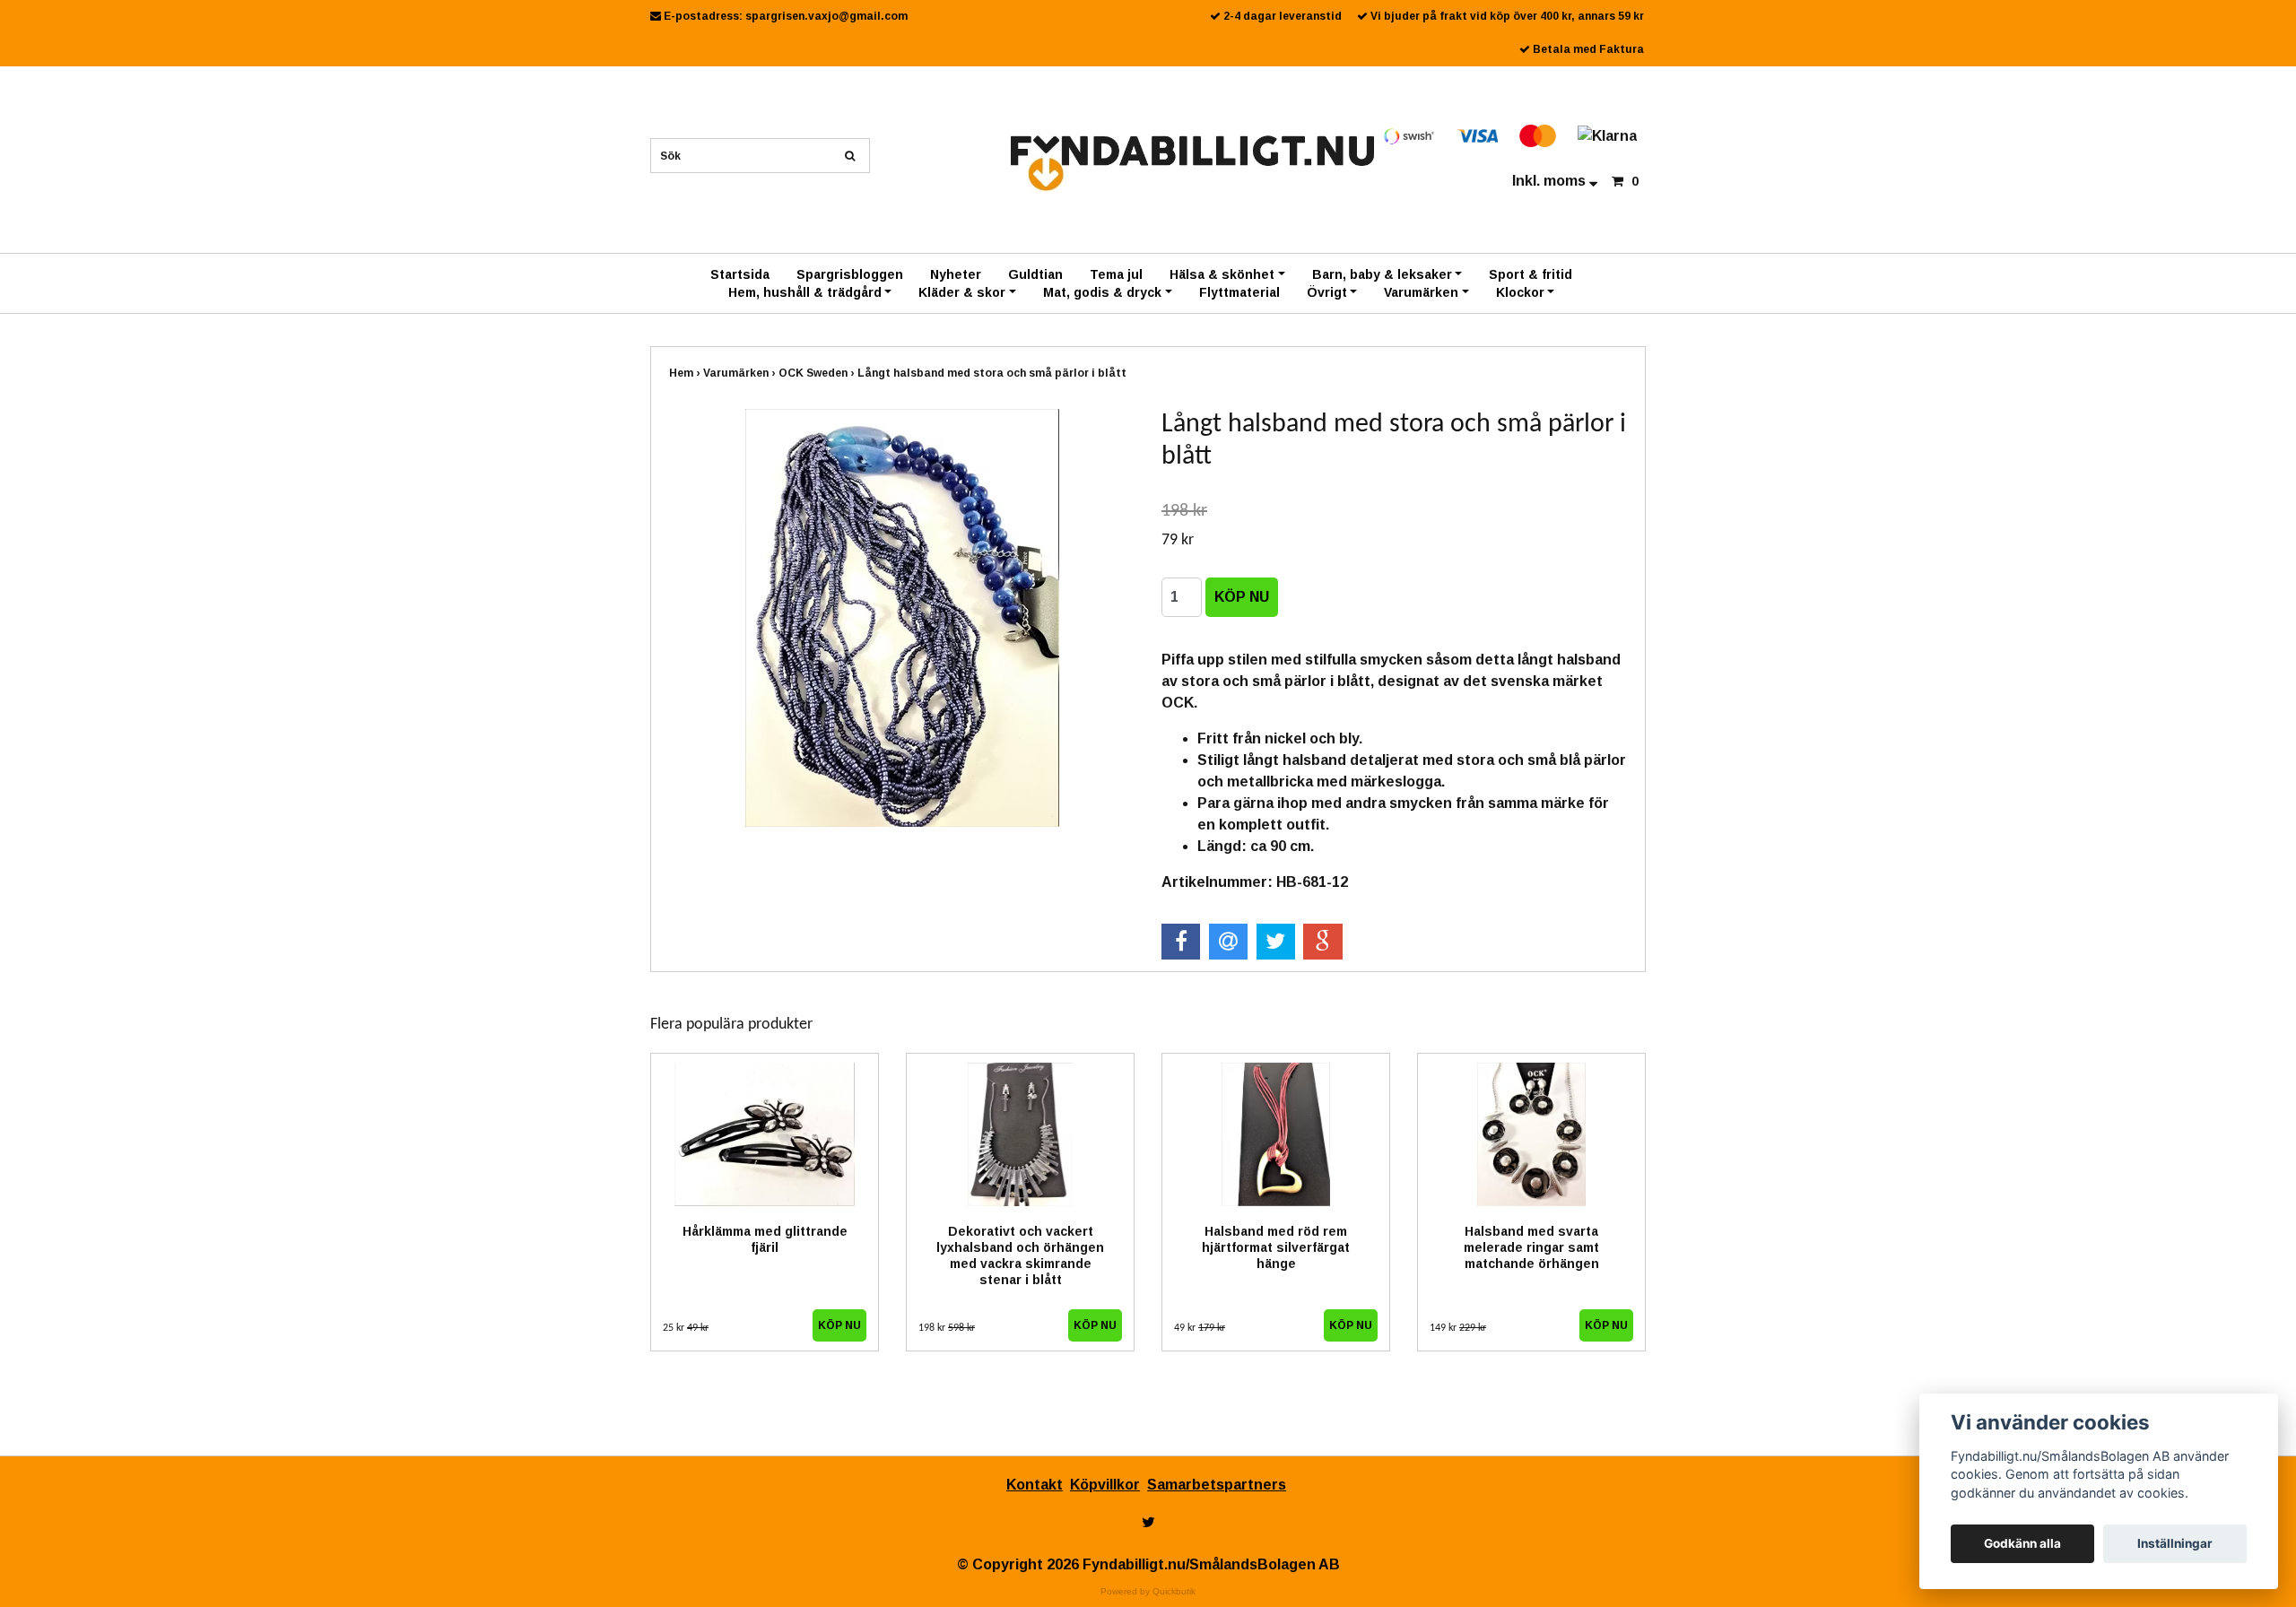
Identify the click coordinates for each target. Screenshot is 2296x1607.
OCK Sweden (818, 373)
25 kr (686, 1328)
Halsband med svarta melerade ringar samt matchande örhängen (1531, 1247)
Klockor (1520, 292)
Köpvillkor (1105, 1485)
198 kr (947, 1328)
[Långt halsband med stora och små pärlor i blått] (902, 618)
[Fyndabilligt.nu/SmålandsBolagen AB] (1192, 162)
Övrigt (1327, 292)
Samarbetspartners (1217, 1485)
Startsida (740, 274)
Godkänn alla (2022, 1543)
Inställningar (2175, 1543)
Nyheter (956, 274)
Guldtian (1035, 274)
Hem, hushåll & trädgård (805, 292)
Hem (686, 373)
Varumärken (1421, 292)
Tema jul (1116, 274)
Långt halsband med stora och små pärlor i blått (993, 373)
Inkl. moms (1551, 181)
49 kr (1200, 1328)
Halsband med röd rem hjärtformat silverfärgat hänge (1276, 1247)
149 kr (1458, 1328)
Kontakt (1035, 1485)
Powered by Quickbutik (1148, 1591)
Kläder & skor (962, 292)
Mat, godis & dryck (1102, 292)
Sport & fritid (1531, 274)
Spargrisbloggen (850, 274)
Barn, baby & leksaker (1382, 274)
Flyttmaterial (1239, 292)
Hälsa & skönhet (1222, 274)
